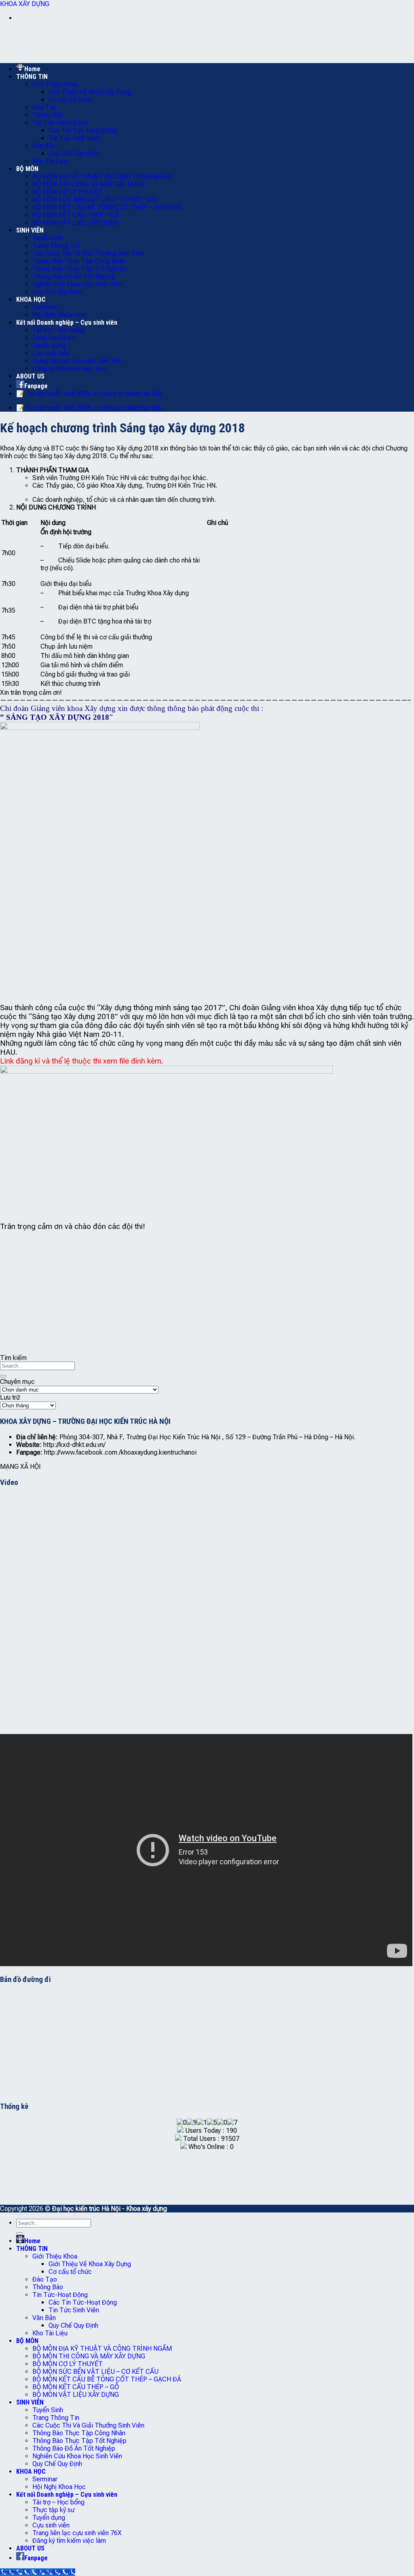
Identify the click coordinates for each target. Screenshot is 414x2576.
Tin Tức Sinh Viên (74, 138)
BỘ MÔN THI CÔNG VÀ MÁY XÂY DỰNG (89, 184)
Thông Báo (48, 115)
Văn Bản (44, 146)
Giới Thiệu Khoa (55, 84)
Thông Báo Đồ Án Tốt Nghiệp (74, 276)
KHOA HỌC (31, 299)
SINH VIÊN (30, 230)
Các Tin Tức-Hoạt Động (83, 130)
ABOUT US (30, 376)
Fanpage (36, 386)
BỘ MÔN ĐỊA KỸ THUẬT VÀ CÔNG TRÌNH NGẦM (102, 177)
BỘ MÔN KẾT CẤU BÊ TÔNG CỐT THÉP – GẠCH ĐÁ (107, 207)
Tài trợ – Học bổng (58, 330)
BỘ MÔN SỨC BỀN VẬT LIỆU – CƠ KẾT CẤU (95, 200)
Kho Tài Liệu (50, 161)
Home (32, 69)
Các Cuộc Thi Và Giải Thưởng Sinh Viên (88, 253)
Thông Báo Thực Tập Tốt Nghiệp (79, 269)
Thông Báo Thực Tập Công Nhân (79, 261)
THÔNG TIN (32, 77)
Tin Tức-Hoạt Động (60, 123)
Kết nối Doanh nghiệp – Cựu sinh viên (67, 323)
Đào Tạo (45, 107)
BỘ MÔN (27, 169)
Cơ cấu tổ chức (70, 100)
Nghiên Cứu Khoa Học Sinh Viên (77, 284)
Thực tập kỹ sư (53, 338)
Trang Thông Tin (56, 246)
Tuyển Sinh (48, 238)
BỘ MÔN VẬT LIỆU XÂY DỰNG (76, 223)
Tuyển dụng (49, 346)
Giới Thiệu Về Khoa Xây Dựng (90, 92)
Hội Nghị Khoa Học (59, 315)
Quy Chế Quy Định (73, 153)
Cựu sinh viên (51, 353)
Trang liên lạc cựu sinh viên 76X (77, 361)
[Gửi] (3, 1376)
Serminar (45, 307)
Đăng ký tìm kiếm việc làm (69, 369)
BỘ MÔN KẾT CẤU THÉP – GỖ (76, 215)
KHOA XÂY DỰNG (25, 4)
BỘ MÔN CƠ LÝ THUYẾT (68, 192)
